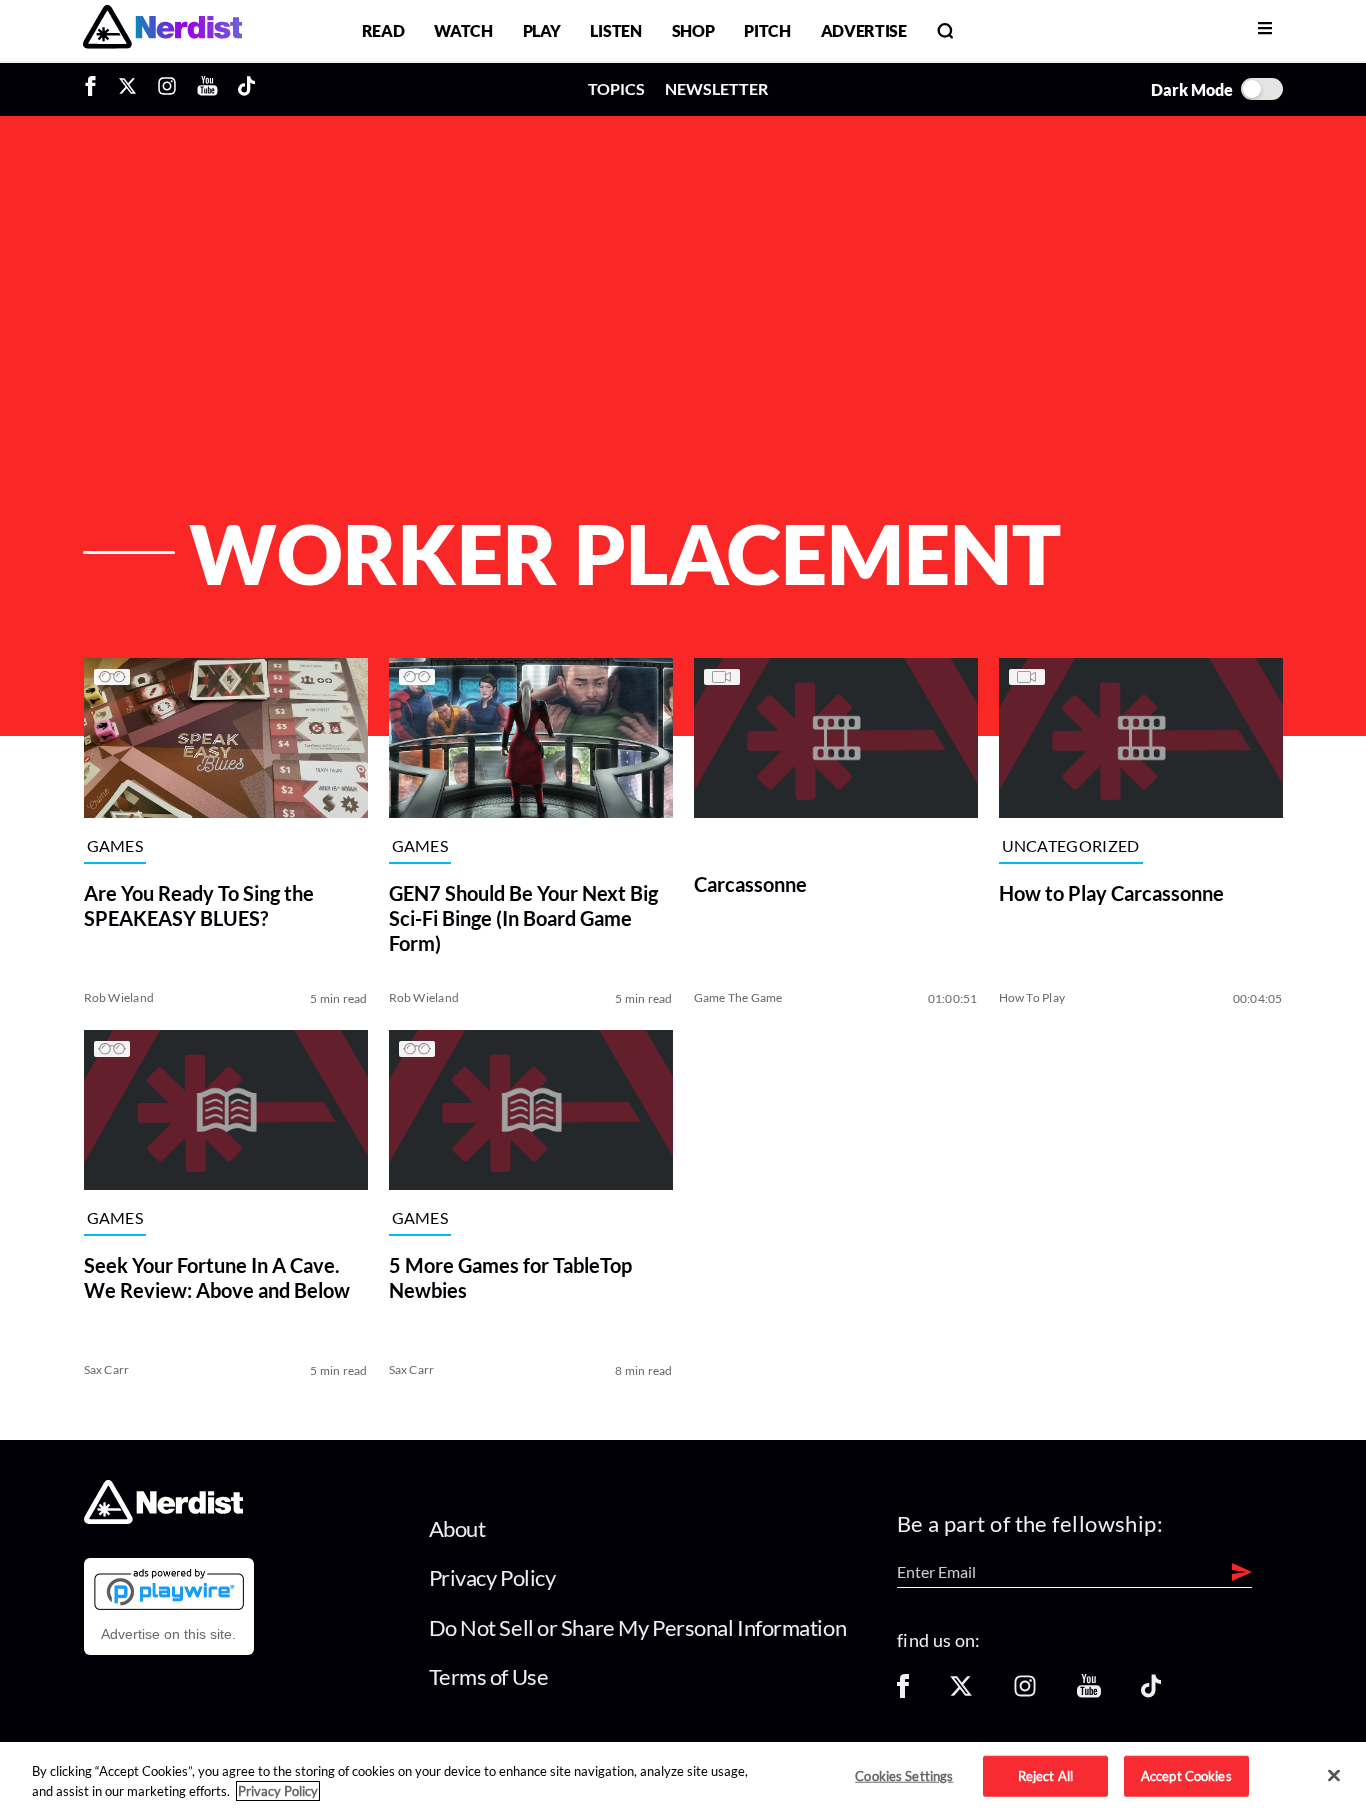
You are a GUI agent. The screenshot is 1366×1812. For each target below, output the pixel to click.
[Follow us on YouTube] (1089, 1692)
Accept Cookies (1186, 1775)
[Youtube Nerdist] (207, 89)
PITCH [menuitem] (767, 30)
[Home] (163, 1517)
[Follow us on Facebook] (903, 1692)
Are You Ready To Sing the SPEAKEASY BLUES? (199, 905)
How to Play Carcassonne (1111, 893)
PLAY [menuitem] (542, 30)
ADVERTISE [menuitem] (864, 30)
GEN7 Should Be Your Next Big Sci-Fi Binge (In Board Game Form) (523, 918)
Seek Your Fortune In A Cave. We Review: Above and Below (217, 1277)
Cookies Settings (904, 1775)
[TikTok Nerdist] (246, 89)
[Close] (1334, 1776)
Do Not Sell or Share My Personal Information (638, 1627)
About (457, 1528)
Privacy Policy (492, 1577)
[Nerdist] (162, 30)
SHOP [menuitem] (693, 30)
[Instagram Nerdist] (167, 89)
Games (115, 845)
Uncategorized (1071, 845)
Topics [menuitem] (616, 88)
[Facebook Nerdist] (95, 89)
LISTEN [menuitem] (615, 30)
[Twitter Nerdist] (127, 89)
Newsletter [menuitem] (716, 88)
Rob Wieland (119, 997)
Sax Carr (107, 1369)
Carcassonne (750, 884)
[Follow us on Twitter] (961, 1692)
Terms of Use (489, 1676)
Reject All (1045, 1775)
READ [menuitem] (383, 30)
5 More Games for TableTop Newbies (510, 1277)
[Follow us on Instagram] (1025, 1692)
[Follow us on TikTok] (1151, 1692)
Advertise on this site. (168, 1634)
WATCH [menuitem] (463, 30)
